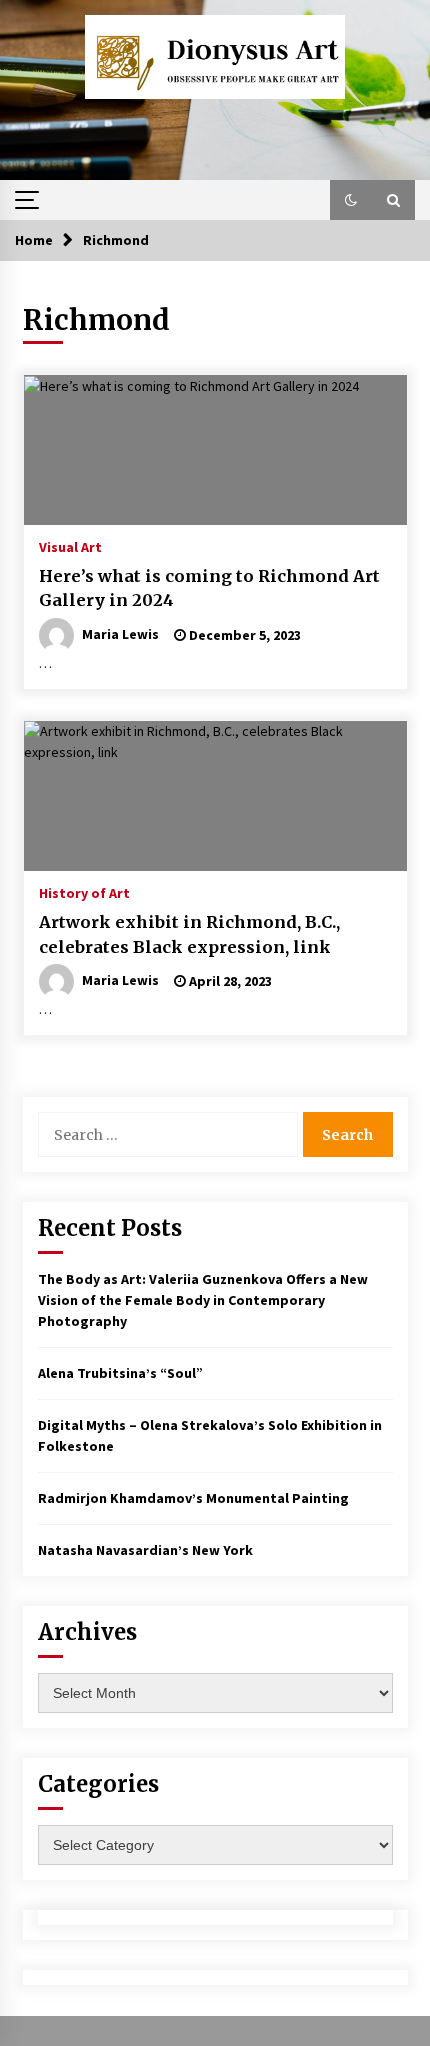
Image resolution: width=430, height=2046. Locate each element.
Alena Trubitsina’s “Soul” (120, 1373)
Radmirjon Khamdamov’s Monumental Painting (193, 1498)
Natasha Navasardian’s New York (145, 1550)
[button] (351, 200)
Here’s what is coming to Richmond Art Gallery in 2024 (209, 588)
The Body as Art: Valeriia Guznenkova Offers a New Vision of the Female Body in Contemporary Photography (203, 1300)
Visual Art (70, 546)
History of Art (84, 892)
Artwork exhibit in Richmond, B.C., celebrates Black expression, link (189, 934)
